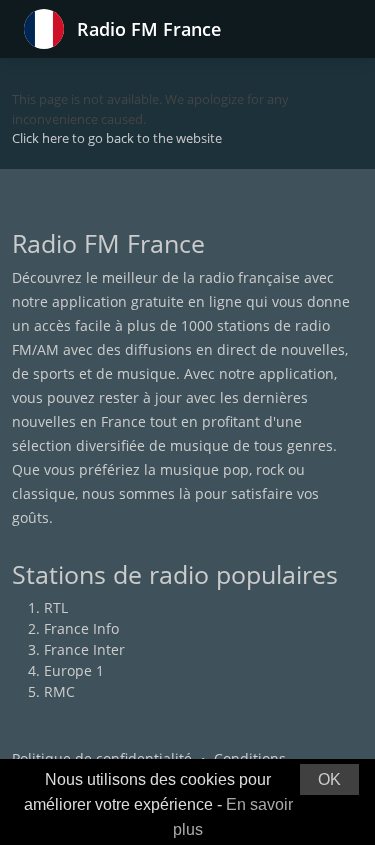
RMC (59, 691)
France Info (81, 628)
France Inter (84, 649)
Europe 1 (74, 670)
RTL (56, 607)
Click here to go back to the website (117, 138)
